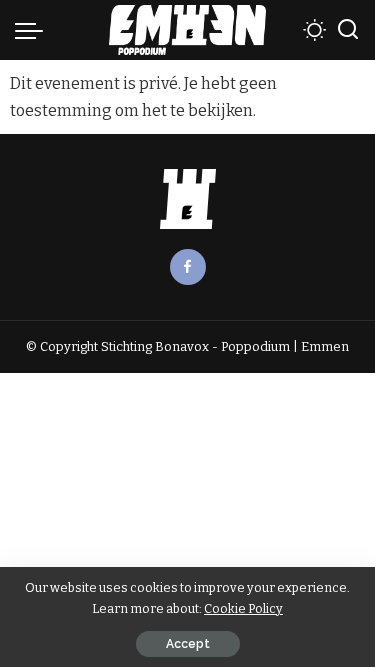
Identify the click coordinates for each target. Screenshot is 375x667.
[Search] (348, 30)
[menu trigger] (34, 30)
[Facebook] (188, 267)
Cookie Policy (243, 608)
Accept (188, 644)
